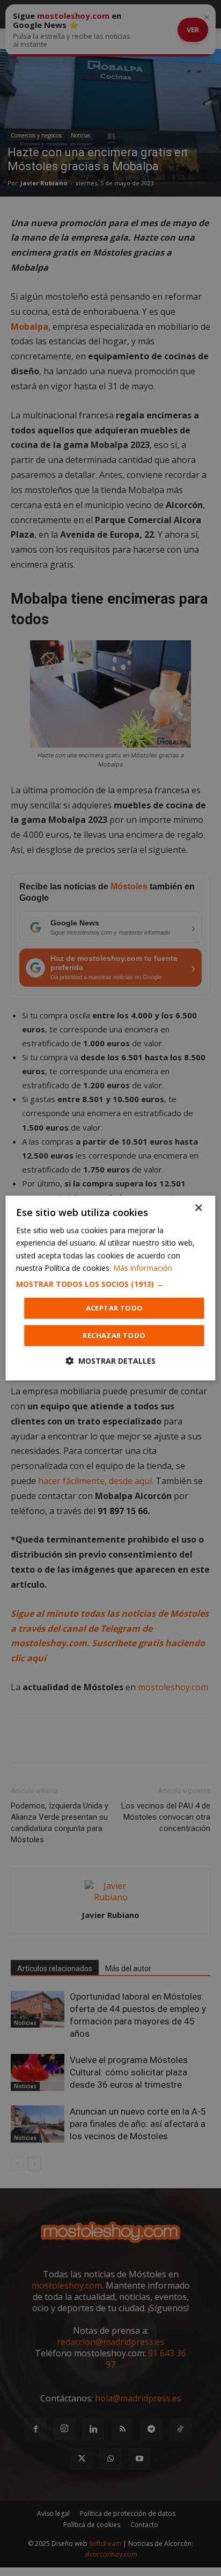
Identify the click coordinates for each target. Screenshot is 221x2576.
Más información (143, 1268)
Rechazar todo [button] (114, 1335)
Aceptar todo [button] (115, 1308)
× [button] (198, 1208)
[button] (110, 1284)
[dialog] (110, 1288)
